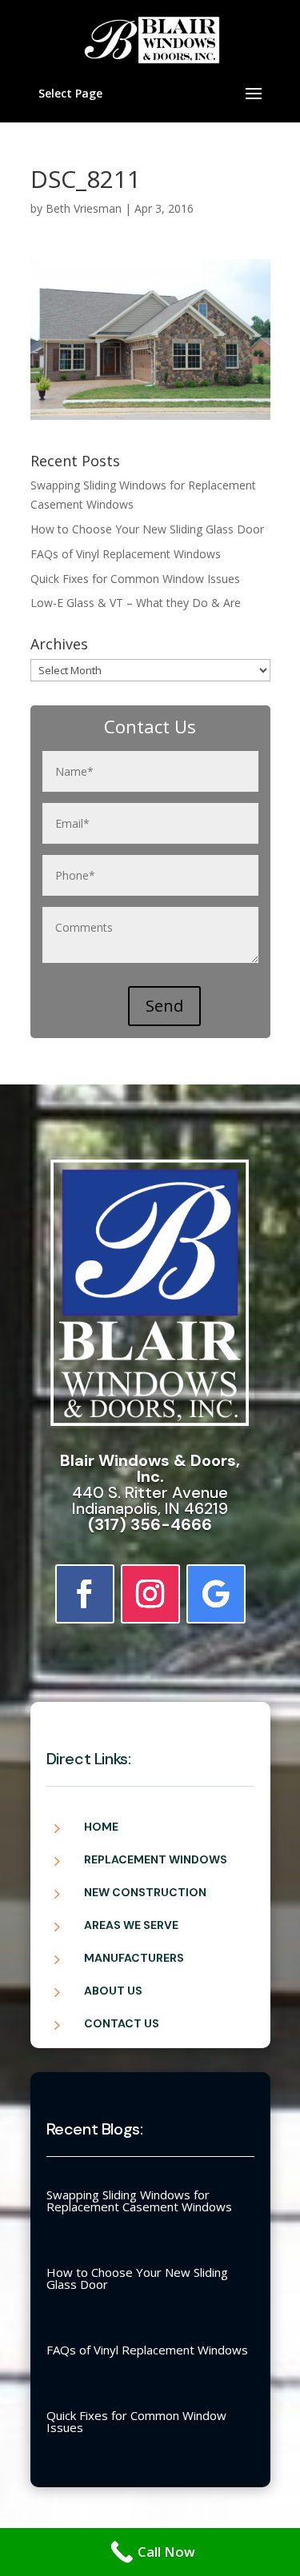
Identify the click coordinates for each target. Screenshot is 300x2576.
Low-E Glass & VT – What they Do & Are (136, 603)
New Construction (145, 1892)
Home (101, 1827)
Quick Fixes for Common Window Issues (135, 579)
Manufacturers (134, 1958)
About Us (113, 1991)
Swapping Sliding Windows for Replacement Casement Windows (139, 2201)
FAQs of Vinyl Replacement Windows (126, 554)
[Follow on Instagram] (150, 1594)
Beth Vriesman (84, 208)
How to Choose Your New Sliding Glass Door (147, 529)
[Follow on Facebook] (85, 1594)
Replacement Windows (156, 1859)
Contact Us (122, 2023)
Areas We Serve (131, 1925)
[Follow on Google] (216, 1594)
